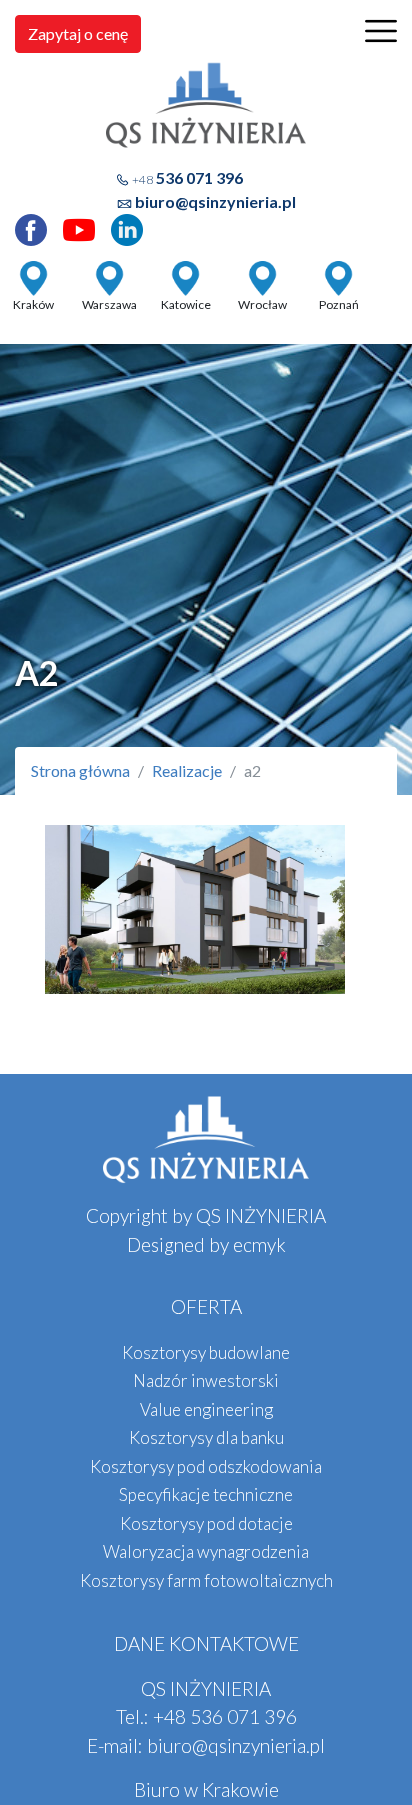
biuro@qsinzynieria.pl (215, 201)
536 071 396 (187, 177)
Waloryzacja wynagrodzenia (206, 1551)
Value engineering (206, 1409)
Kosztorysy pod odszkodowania (206, 1466)
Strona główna (80, 770)
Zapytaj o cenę (78, 33)
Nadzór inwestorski (206, 1380)
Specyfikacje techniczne (206, 1494)
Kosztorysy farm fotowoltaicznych (206, 1580)
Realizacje (187, 770)
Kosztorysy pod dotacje (206, 1523)
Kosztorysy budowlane (206, 1352)
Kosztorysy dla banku (206, 1437)
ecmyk (259, 1244)
